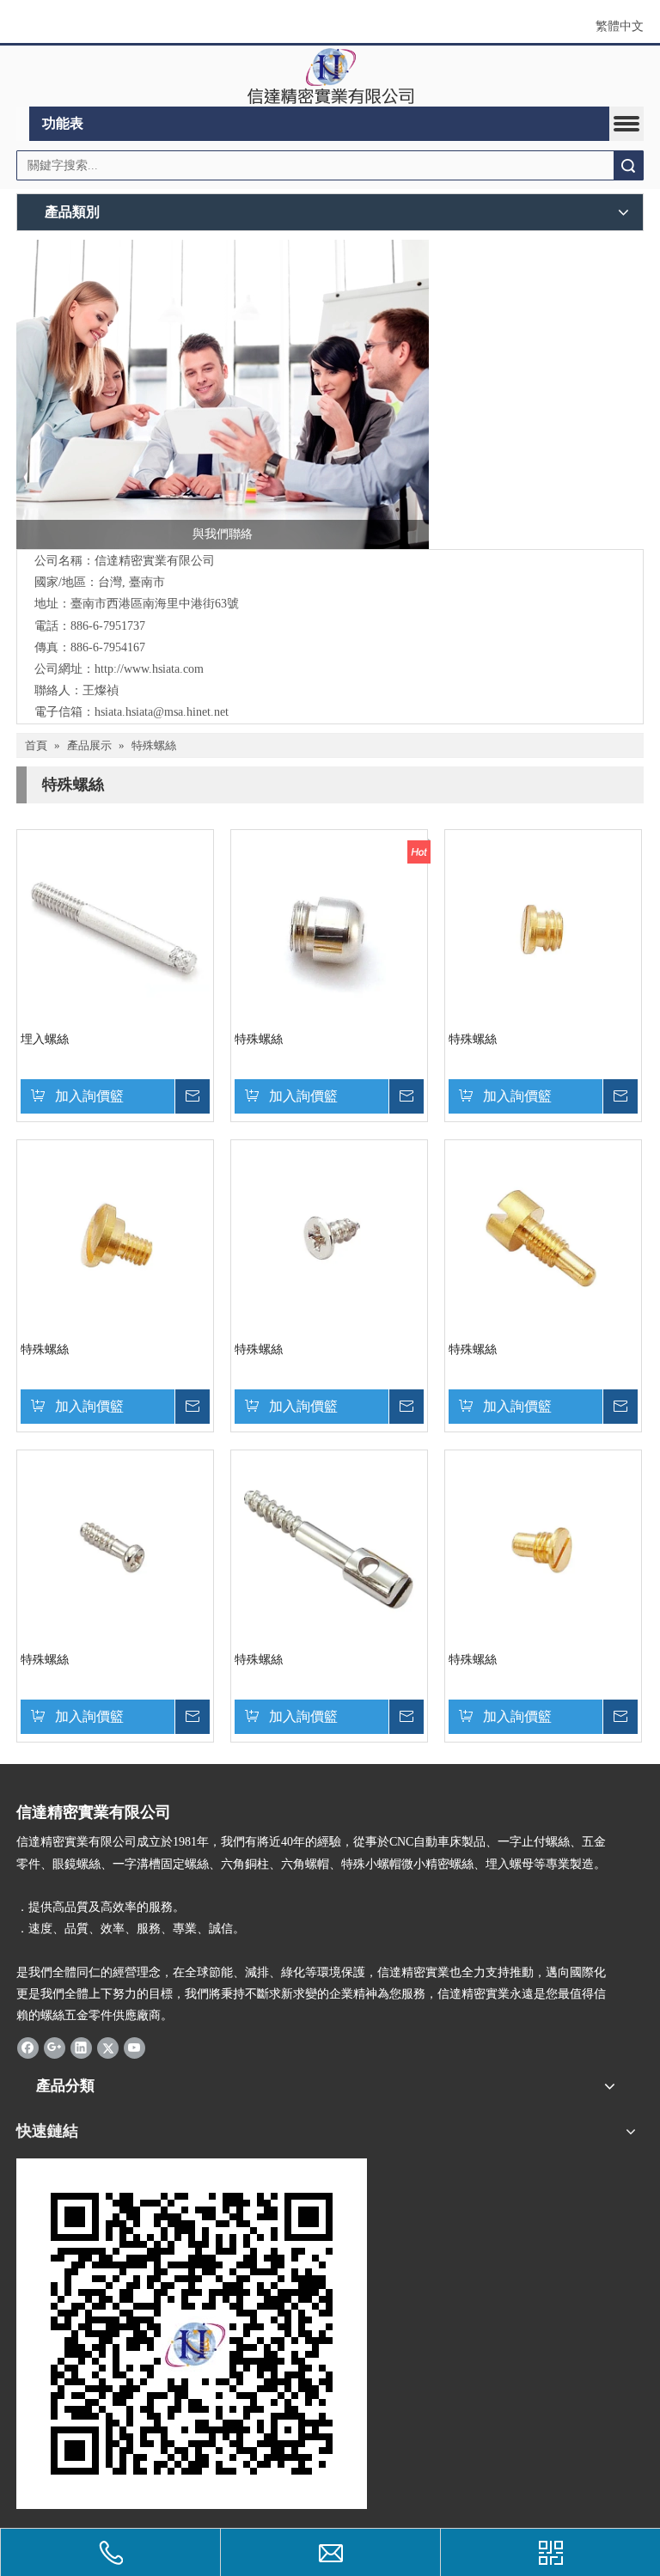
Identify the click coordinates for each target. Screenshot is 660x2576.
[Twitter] (108, 2047)
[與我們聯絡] (223, 394)
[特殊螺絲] (329, 927)
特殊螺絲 (259, 1039)
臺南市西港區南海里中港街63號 (155, 604)
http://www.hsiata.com (149, 669)
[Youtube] (134, 2047)
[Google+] (55, 2047)
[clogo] (330, 76)
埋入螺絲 (45, 1039)
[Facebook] (28, 2047)
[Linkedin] (81, 2047)
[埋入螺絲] (115, 927)
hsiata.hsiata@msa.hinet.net (162, 712)
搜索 (628, 165)
